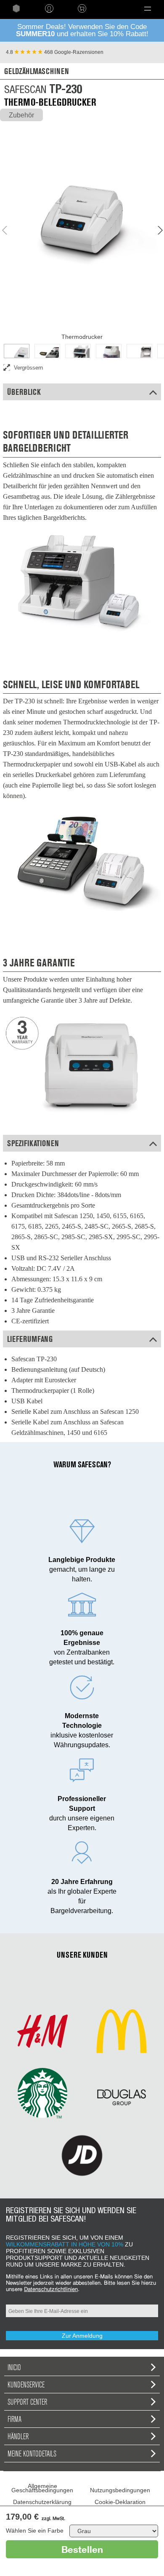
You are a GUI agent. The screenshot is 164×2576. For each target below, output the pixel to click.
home (16, 8)
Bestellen (82, 2549)
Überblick (24, 392)
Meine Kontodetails (32, 2454)
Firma (15, 2419)
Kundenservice (26, 2384)
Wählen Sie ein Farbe (35, 2531)
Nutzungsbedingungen (120, 2490)
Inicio (14, 2367)
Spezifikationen (33, 1143)
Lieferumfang (30, 1339)
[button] (148, 8)
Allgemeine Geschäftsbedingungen (42, 2488)
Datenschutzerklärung (42, 2502)
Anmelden (49, 8)
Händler (18, 2436)
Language (112, 8)
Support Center (27, 2402)
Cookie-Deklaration (120, 2502)
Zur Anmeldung (82, 2336)
